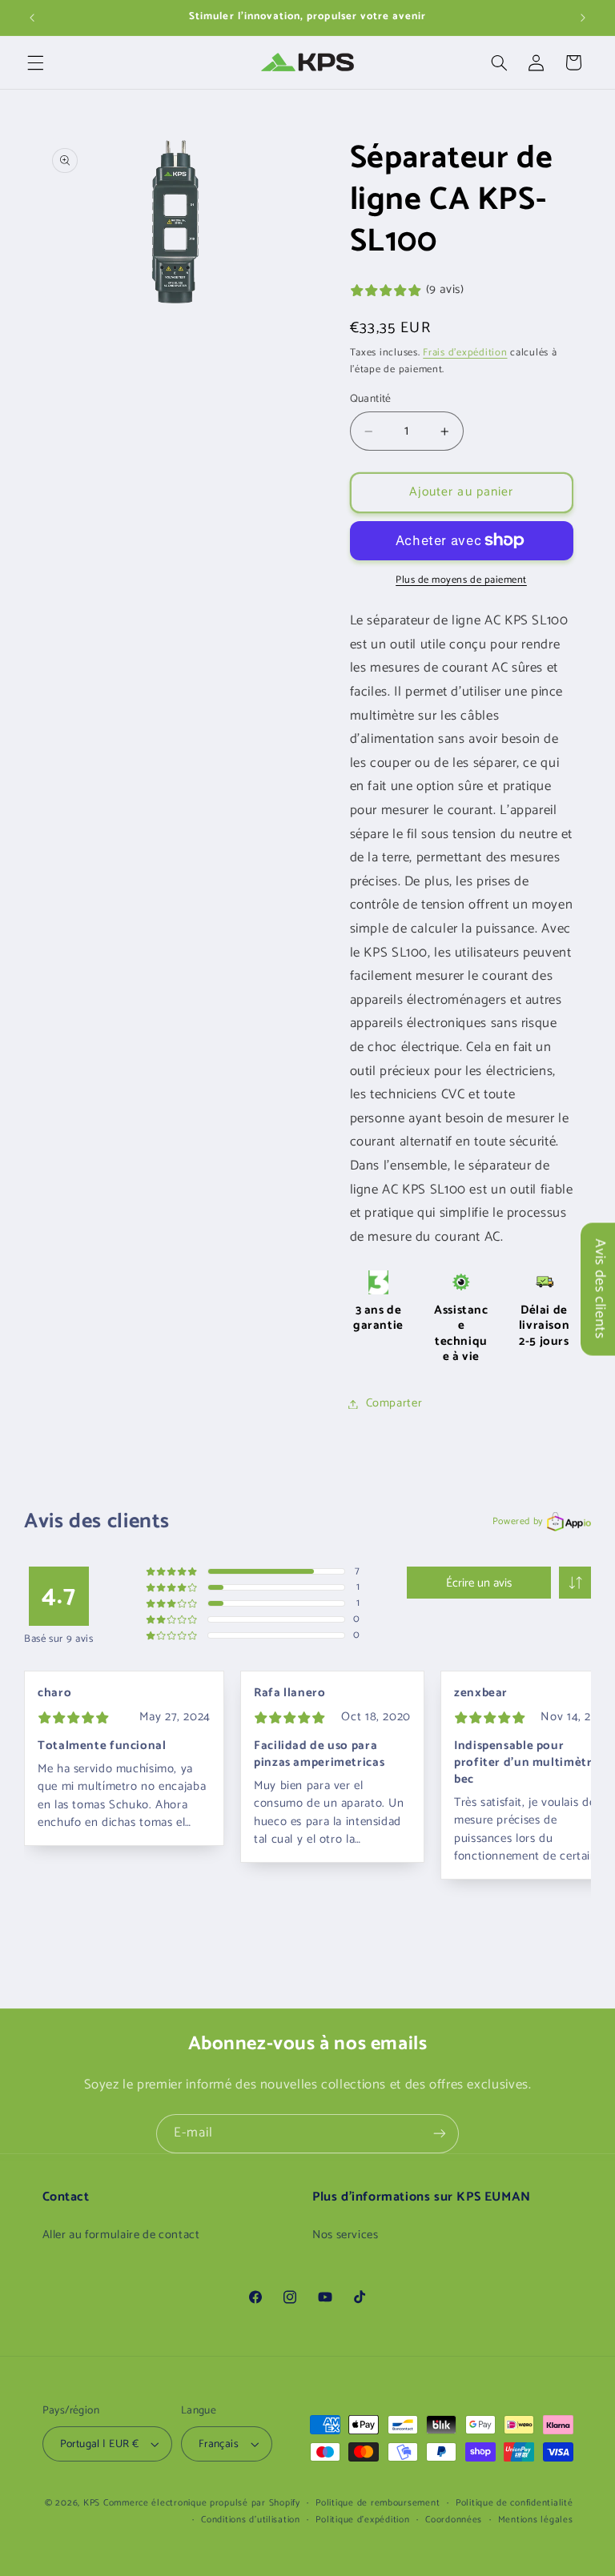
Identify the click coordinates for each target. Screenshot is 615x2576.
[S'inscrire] (440, 2134)
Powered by (518, 1521)
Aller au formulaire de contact (121, 2235)
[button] (35, 62)
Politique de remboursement (378, 2503)
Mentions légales (536, 2520)
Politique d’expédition (362, 2520)
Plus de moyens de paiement (461, 581)
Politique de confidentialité (515, 2503)
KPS (92, 2503)
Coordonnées (454, 2520)
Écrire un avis (479, 1583)
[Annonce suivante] (583, 18)
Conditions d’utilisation (251, 2520)
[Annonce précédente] (32, 18)
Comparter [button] (394, 1403)
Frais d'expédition (465, 353)
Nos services (346, 2235)
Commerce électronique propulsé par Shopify (202, 2503)
